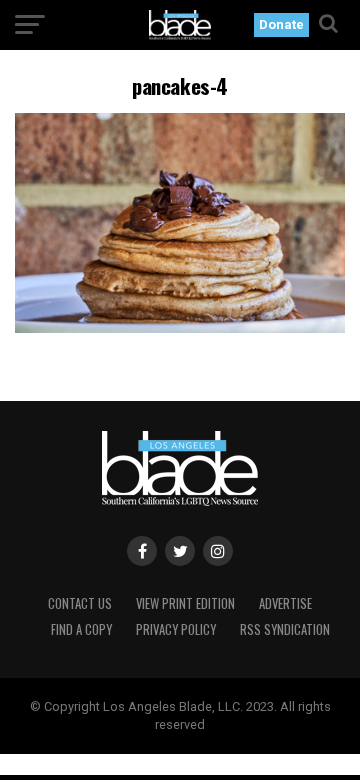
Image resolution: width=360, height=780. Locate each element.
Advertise (285, 603)
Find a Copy (81, 629)
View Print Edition (185, 603)
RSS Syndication (285, 629)
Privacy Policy (176, 629)
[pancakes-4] (180, 327)
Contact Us (80, 603)
